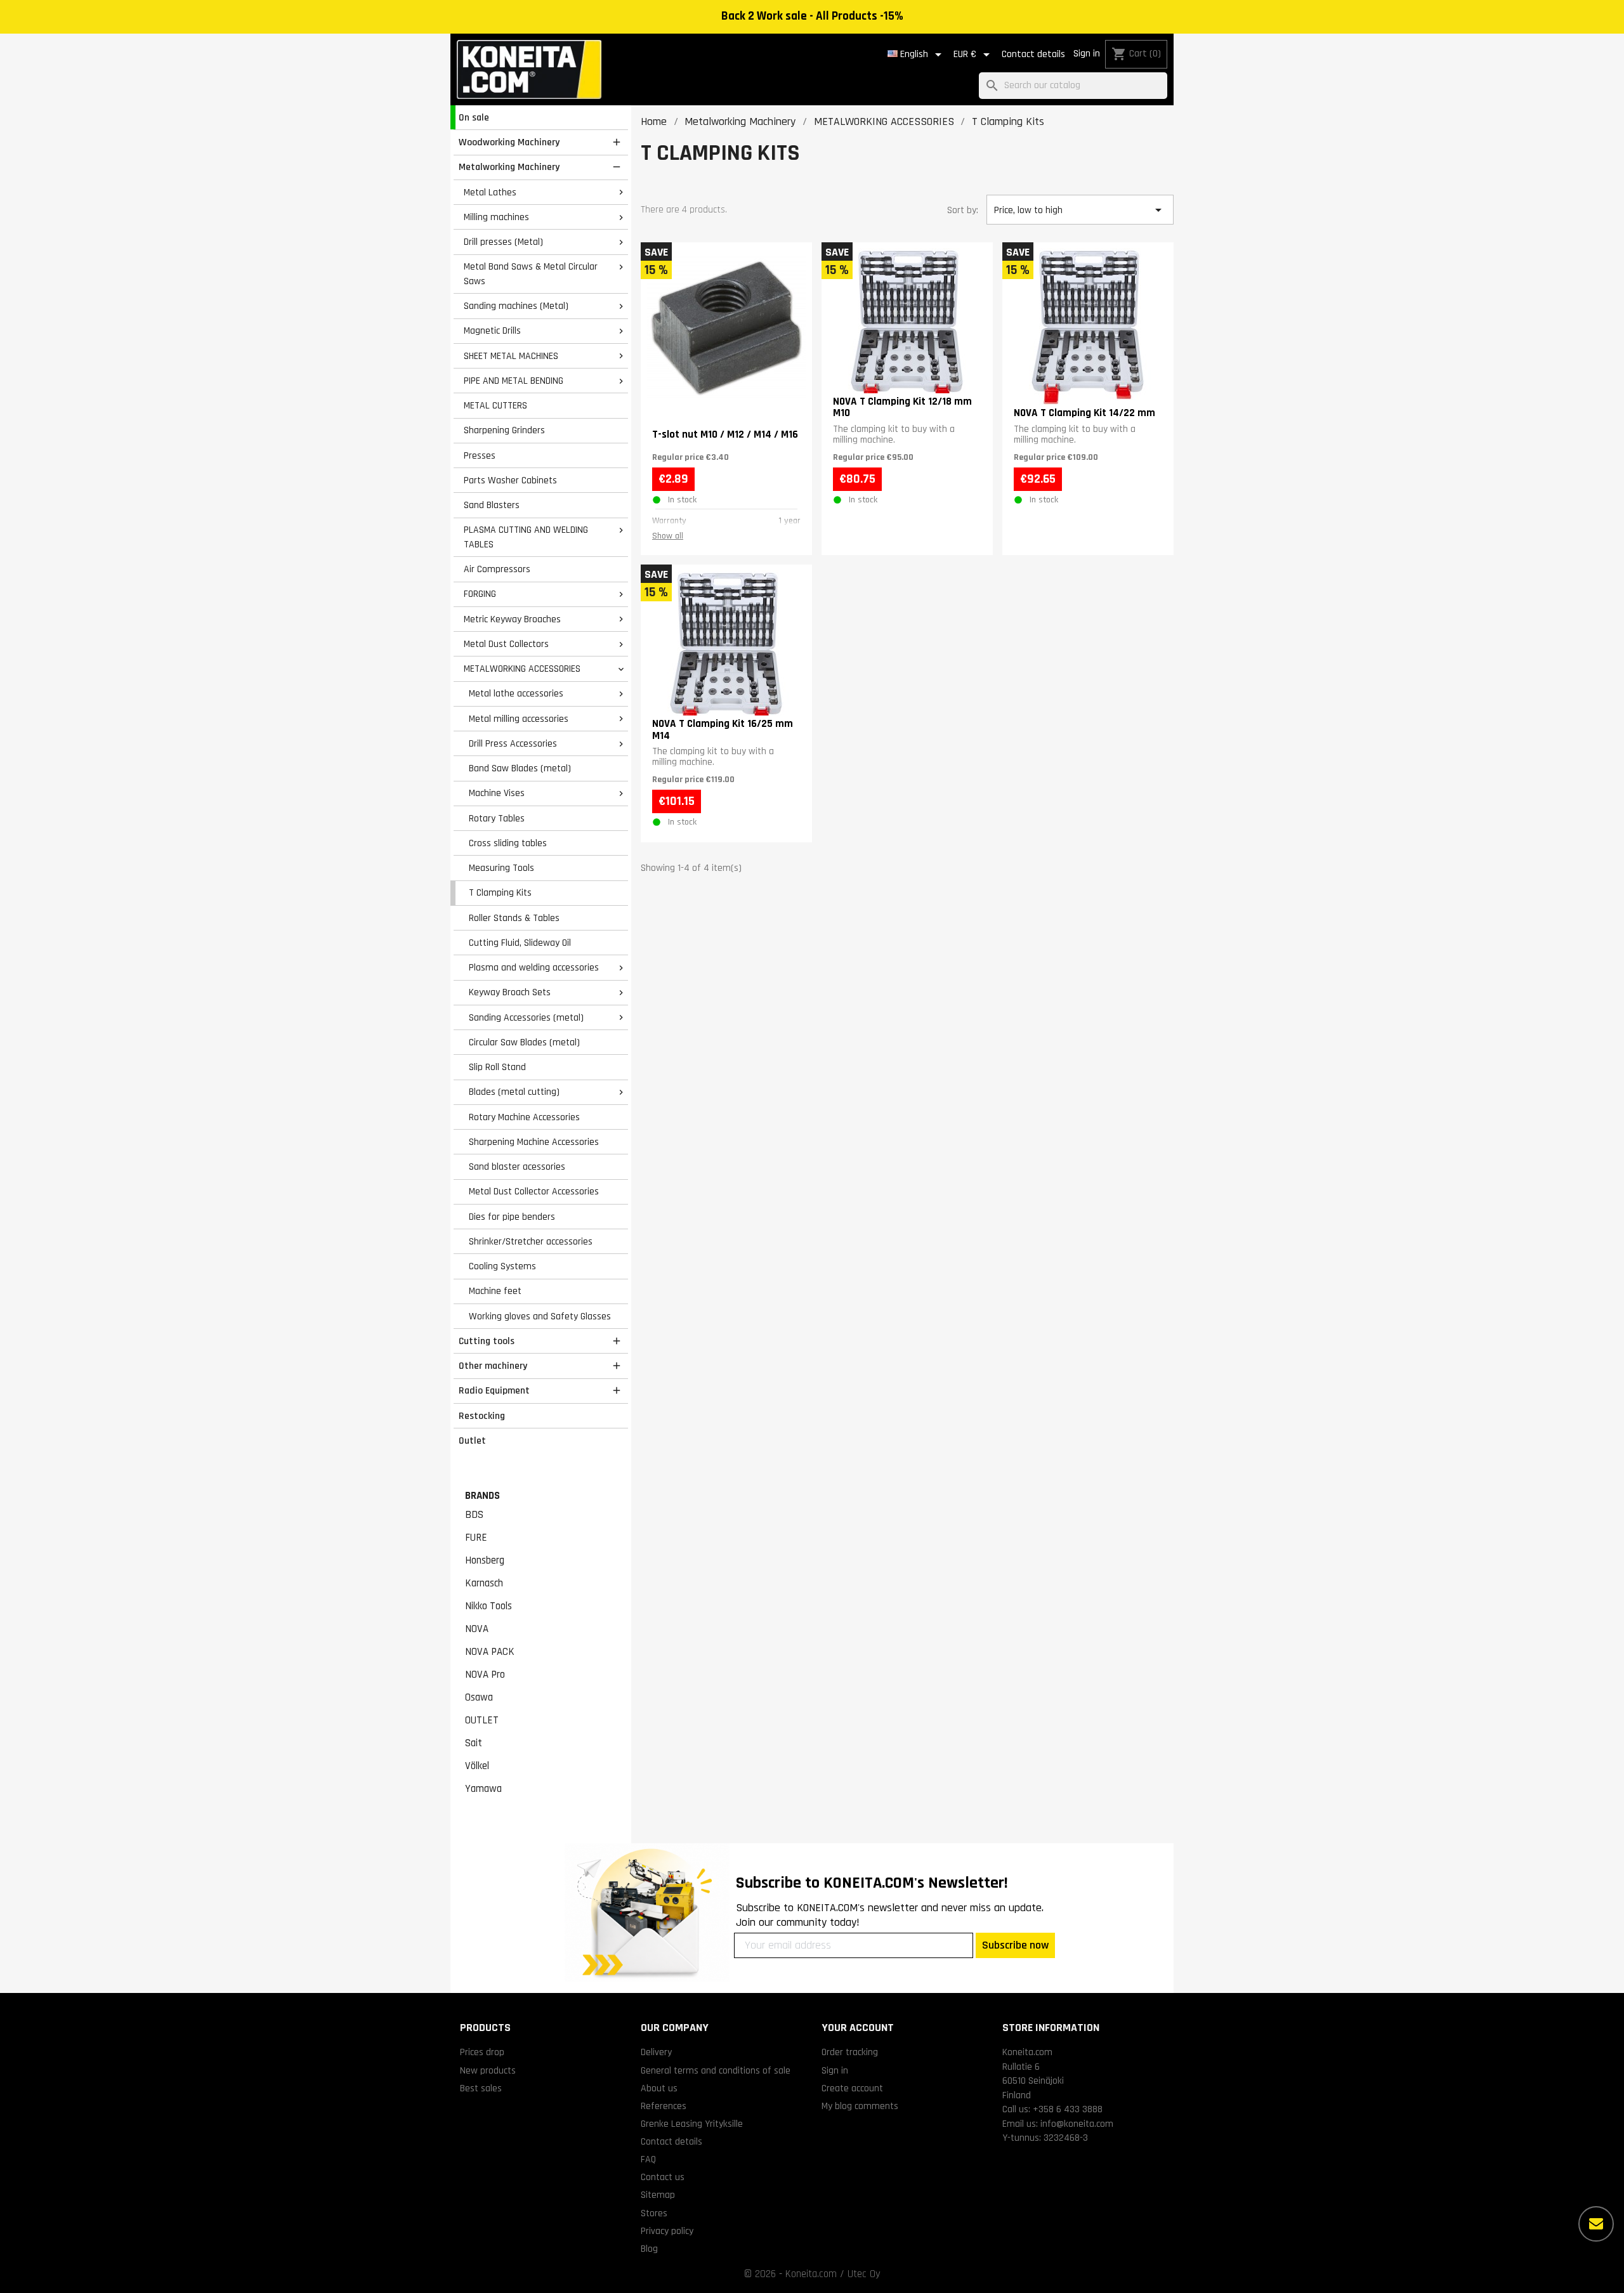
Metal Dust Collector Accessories (534, 1191)
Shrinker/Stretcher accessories (531, 1241)
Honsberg (485, 1560)
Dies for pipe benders (512, 1217)
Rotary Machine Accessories (524, 1117)
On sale (474, 117)
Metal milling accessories (519, 719)
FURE (476, 1538)
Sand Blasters (492, 505)
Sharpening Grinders (504, 430)
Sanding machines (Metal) (516, 306)
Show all (668, 536)
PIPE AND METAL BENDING (514, 381)
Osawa (479, 1697)
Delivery (656, 2052)
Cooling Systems (502, 1266)
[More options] (1596, 2224)
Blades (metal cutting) (514, 1092)
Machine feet (495, 1291)
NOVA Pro (485, 1675)
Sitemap (658, 2195)
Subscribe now (1015, 1945)
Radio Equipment (494, 1390)
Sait (474, 1743)
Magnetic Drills (492, 330)
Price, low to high (1080, 210)
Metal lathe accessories (516, 693)
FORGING (480, 594)
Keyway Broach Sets (510, 992)
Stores (654, 2213)
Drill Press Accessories (513, 743)
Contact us (663, 2177)
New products (488, 2070)
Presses (480, 455)
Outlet (472, 1440)
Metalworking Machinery (509, 167)
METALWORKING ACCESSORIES (522, 669)
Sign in (1087, 54)
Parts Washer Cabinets (510, 480)
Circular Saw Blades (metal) (524, 1042)
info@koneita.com (1077, 2124)
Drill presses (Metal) (503, 242)
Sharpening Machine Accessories (534, 1142)
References (664, 2106)
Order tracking (850, 2052)
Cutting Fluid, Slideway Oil (520, 943)
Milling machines (496, 217)
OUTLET (482, 1720)
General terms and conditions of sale (716, 2070)
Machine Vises (497, 793)
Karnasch (484, 1583)
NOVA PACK (490, 1652)
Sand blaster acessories (517, 1166)
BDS (474, 1515)
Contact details (1033, 54)
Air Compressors (497, 569)
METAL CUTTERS (495, 405)
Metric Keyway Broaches (512, 619)
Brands (482, 1496)
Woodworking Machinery (509, 142)
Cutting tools (487, 1341)
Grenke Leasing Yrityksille (692, 2124)
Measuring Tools (501, 868)
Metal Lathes (490, 192)
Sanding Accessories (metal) (526, 1017)
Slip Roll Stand (497, 1067)
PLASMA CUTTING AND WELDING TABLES (526, 537)
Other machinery (493, 1366)
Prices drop (482, 2052)
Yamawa (483, 1789)
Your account (858, 2028)
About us (659, 2088)
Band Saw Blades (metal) (520, 768)
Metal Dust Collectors (506, 644)
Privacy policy (667, 2231)
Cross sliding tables (508, 843)
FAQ (648, 2159)
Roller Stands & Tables (514, 918)
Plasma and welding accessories (534, 967)
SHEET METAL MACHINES (511, 356)
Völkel (477, 1766)
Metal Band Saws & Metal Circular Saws (531, 274)
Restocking (482, 1416)
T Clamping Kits (500, 892)
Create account (852, 2088)
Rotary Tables (497, 818)
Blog (649, 2249)
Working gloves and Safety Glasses (540, 1316)
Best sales (481, 2088)
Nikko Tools (488, 1606)
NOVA (477, 1629)
